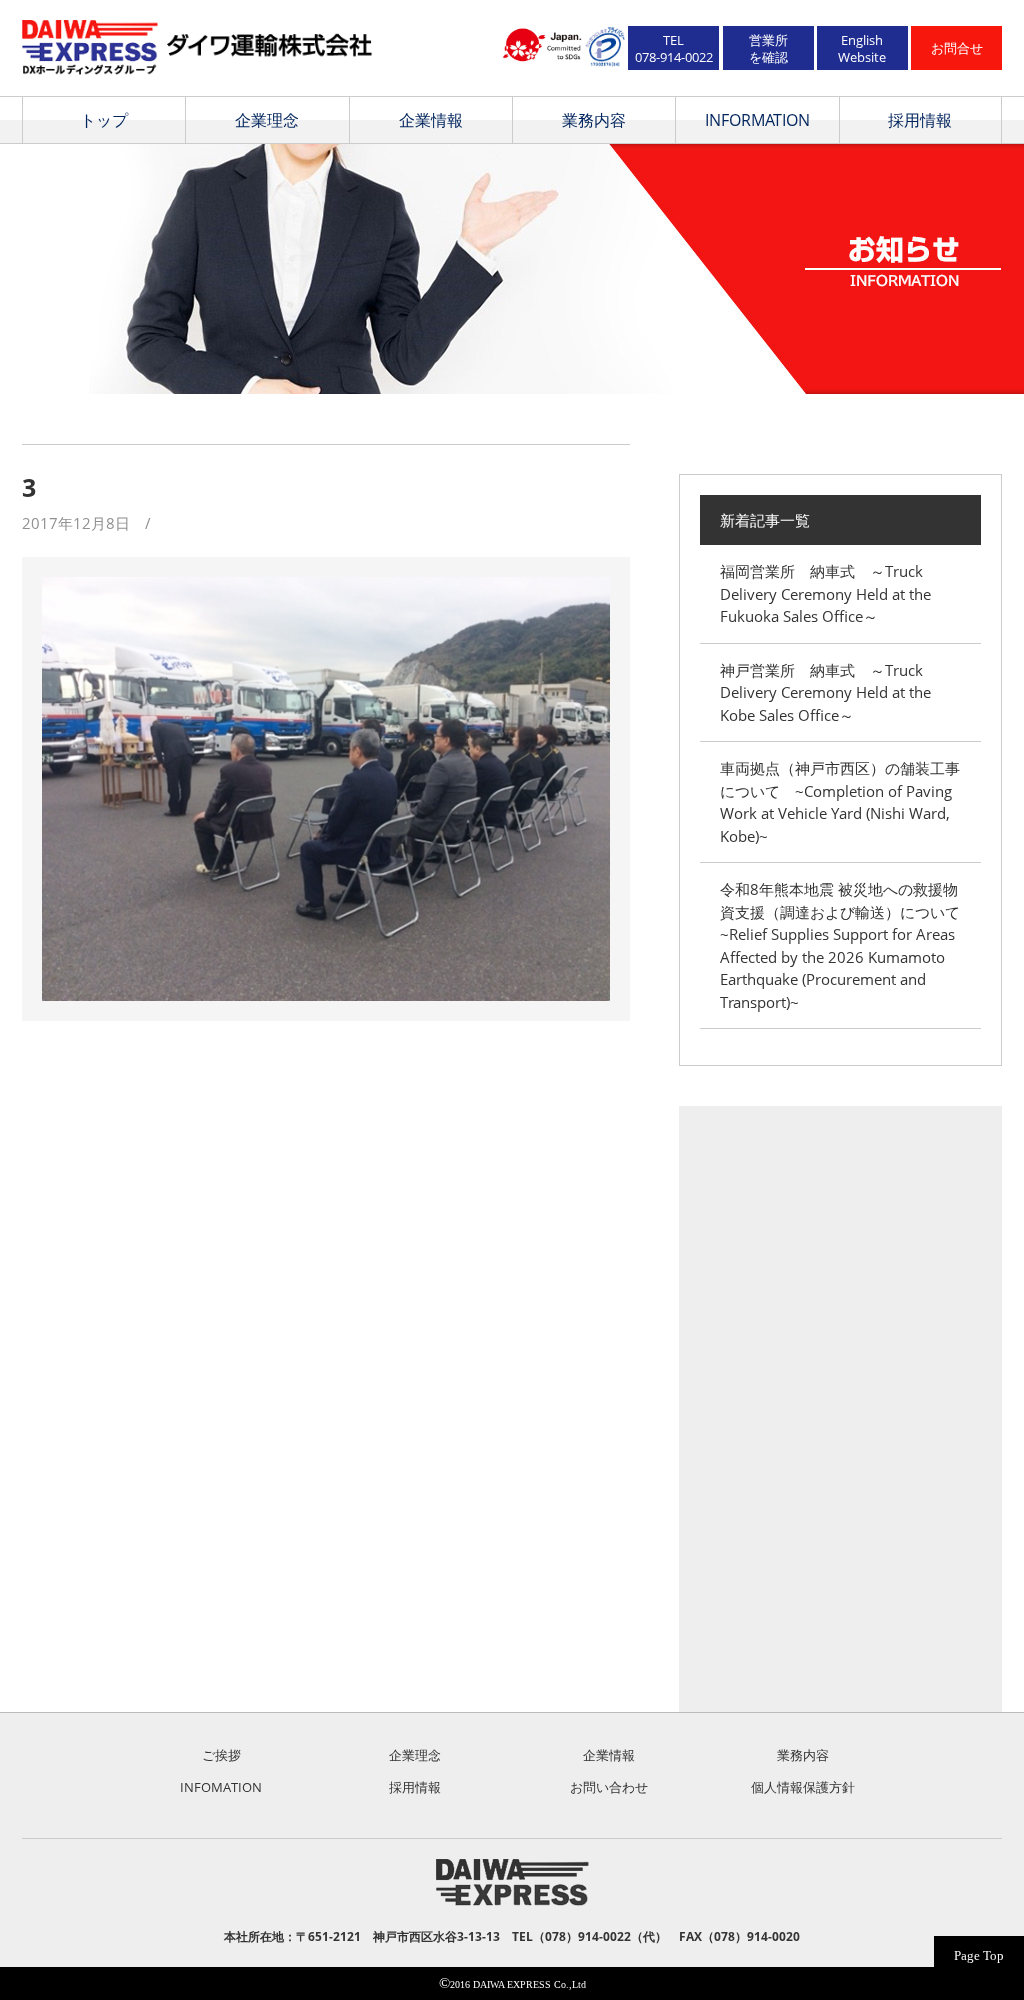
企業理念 (267, 120)
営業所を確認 (768, 48)
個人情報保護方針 (803, 1787)
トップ (104, 120)
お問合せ (957, 48)
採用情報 (920, 120)
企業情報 (431, 120)
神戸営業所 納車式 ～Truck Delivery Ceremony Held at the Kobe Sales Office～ (825, 692)
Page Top (979, 1955)
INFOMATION (221, 1787)
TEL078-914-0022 (674, 48)
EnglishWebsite (862, 48)
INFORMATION (757, 120)
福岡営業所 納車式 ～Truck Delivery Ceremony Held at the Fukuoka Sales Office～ (825, 593)
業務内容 (594, 120)
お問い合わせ (609, 1787)
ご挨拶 (221, 1755)
